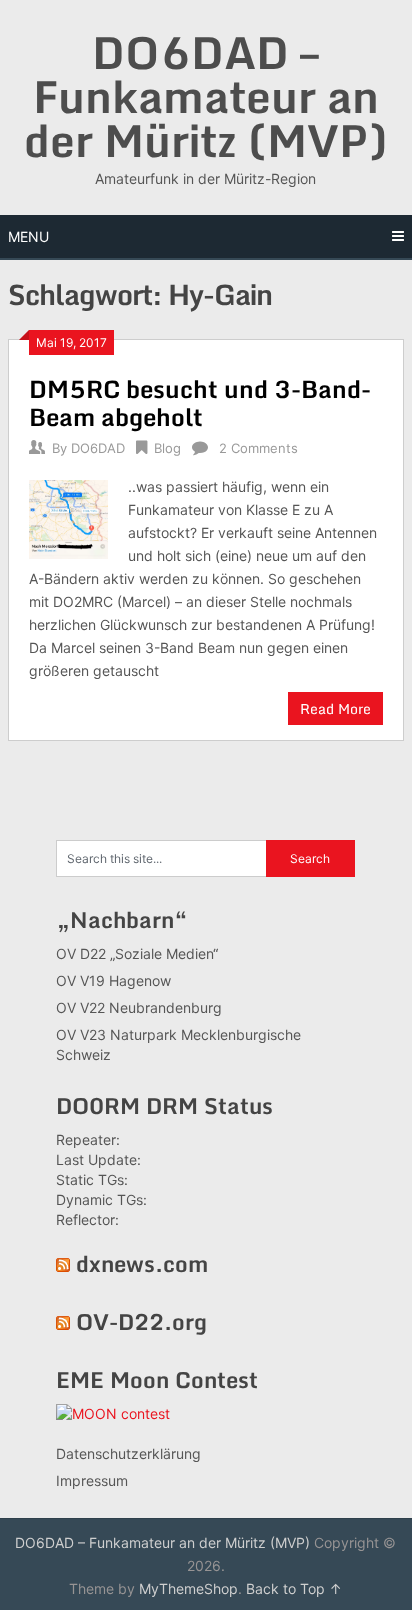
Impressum (92, 1480)
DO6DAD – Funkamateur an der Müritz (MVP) (206, 96)
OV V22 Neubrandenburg (139, 1007)
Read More (335, 708)
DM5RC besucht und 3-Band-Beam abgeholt (200, 402)
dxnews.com (142, 1263)
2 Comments (258, 448)
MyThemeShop (188, 1588)
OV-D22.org (141, 1321)
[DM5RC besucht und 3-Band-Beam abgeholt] (68, 516)
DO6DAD (98, 448)
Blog (167, 448)
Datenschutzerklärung (128, 1453)
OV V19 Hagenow (113, 980)
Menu (28, 236)
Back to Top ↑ (294, 1588)
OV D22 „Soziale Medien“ (137, 953)
